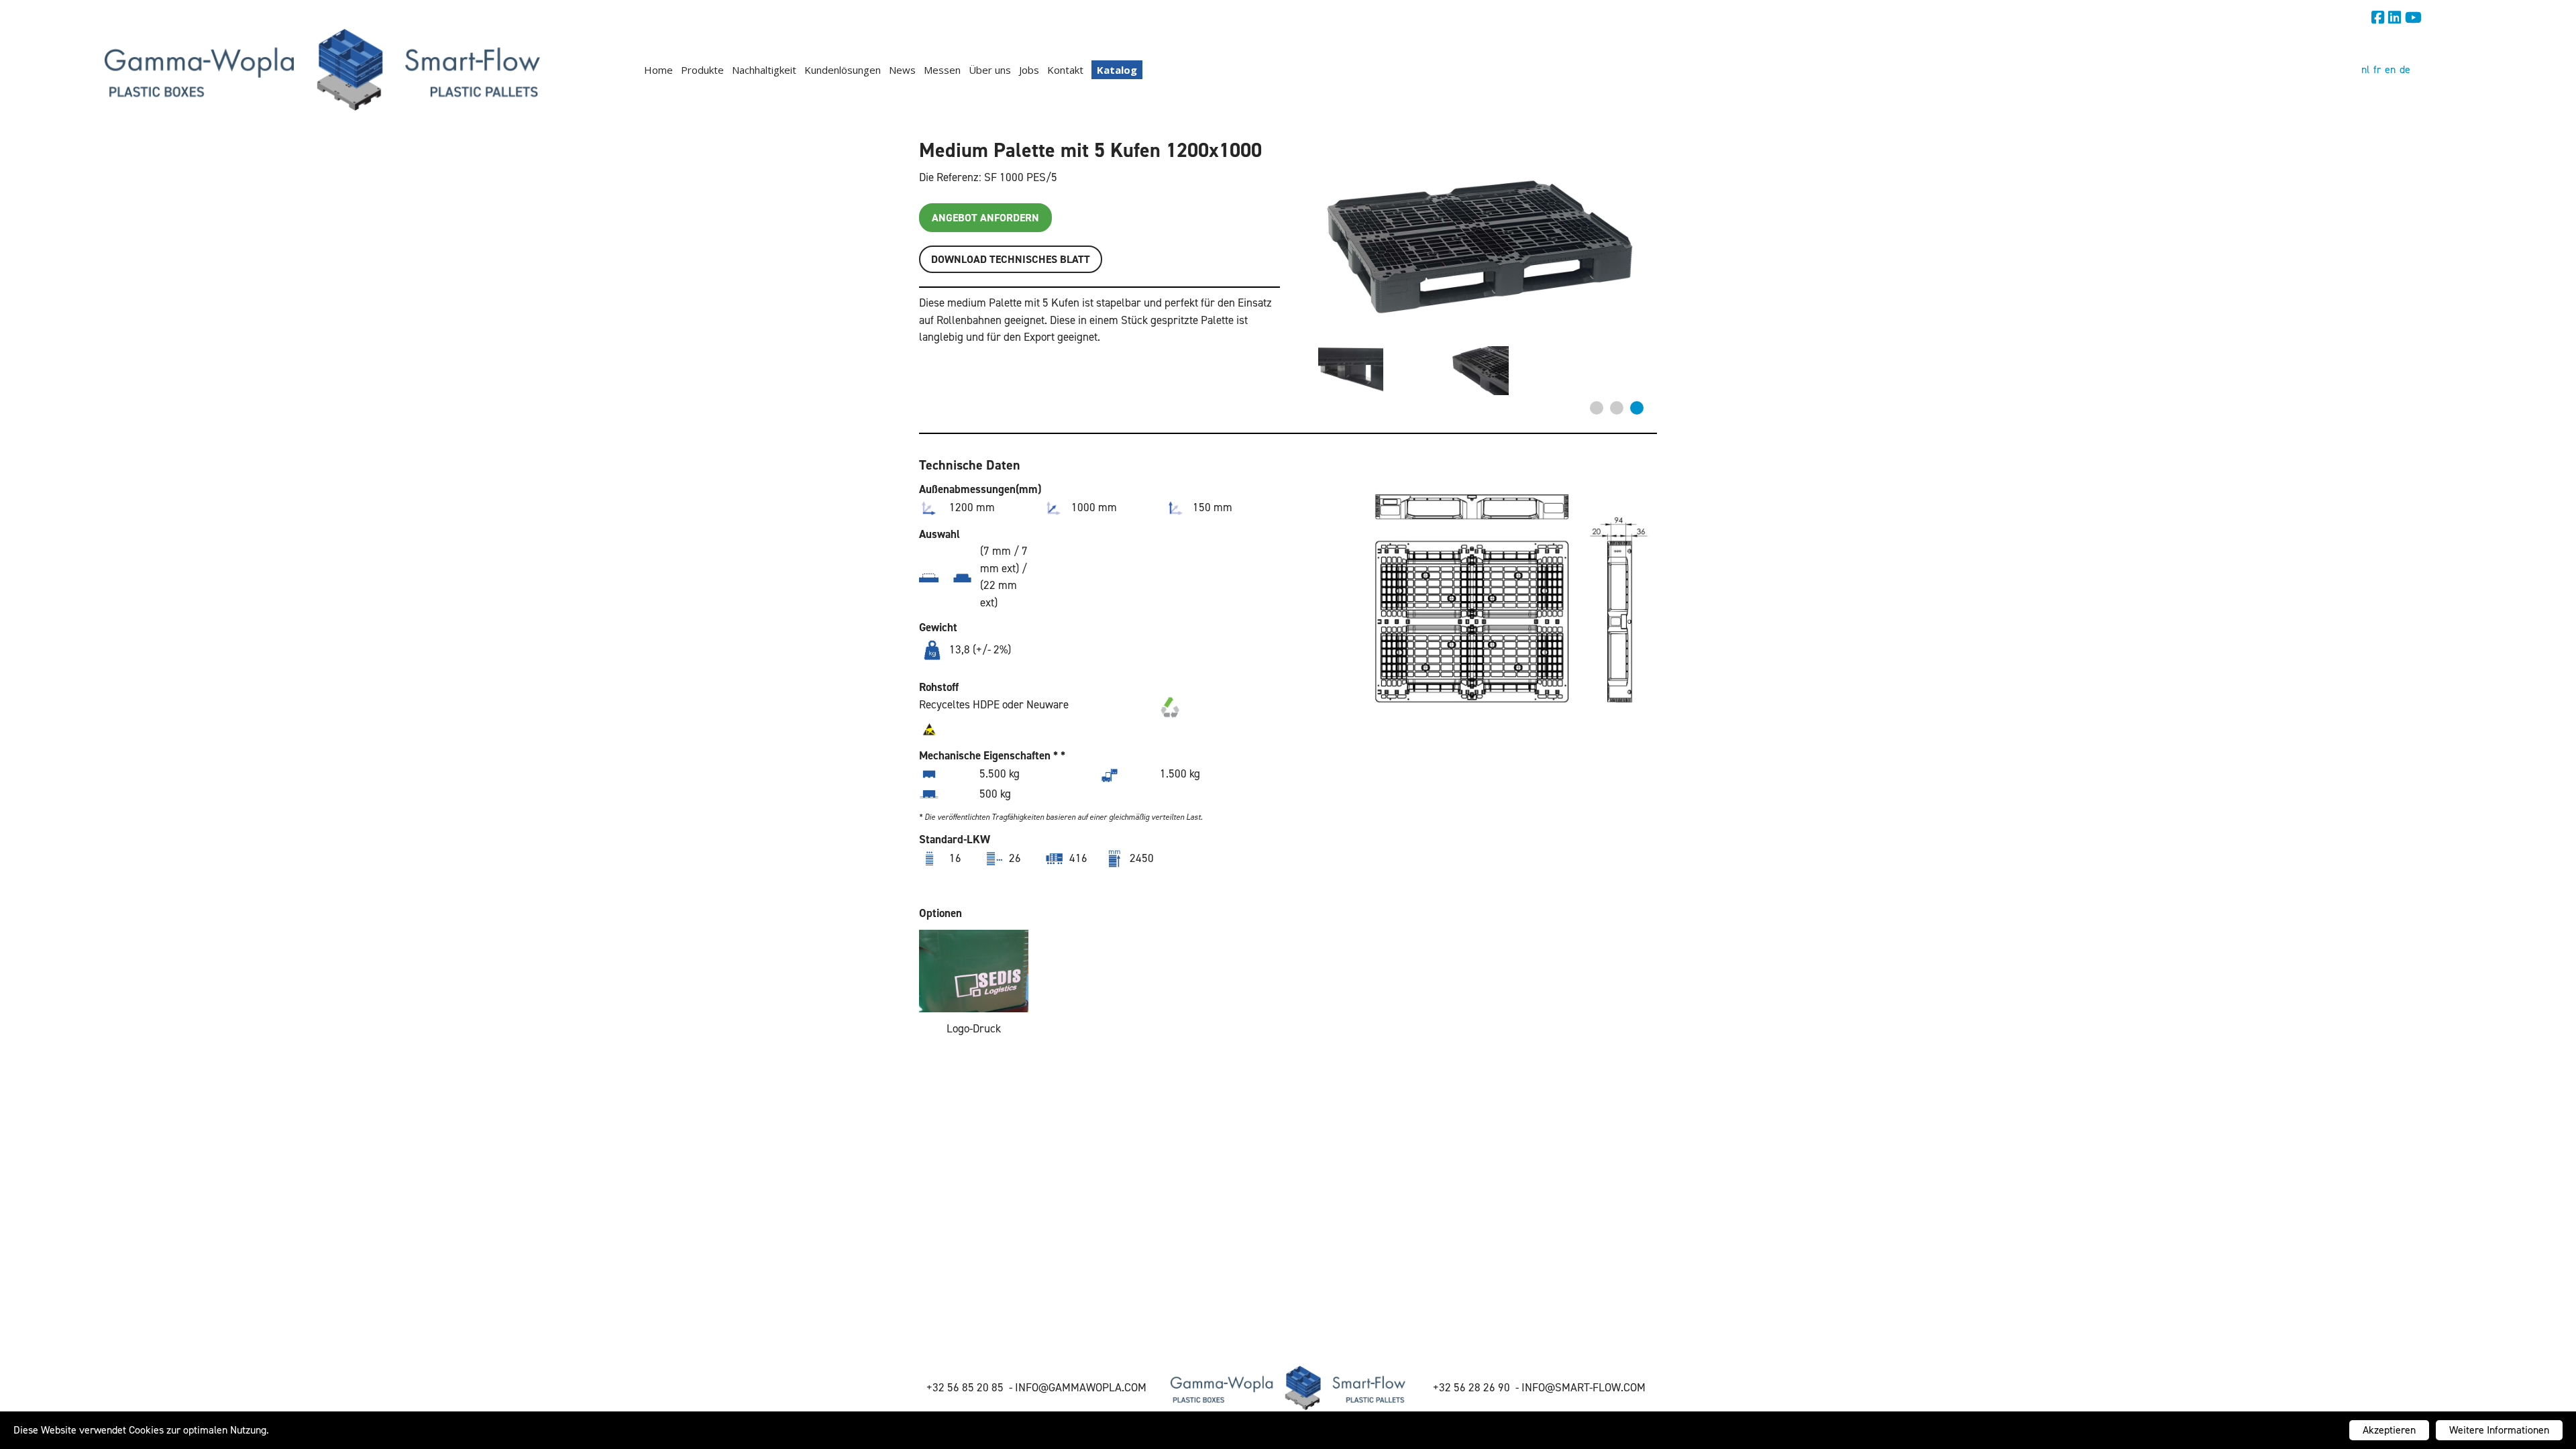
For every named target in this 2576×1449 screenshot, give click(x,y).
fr (2377, 69)
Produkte (702, 70)
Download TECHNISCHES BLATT (1011, 259)
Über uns (990, 70)
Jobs (1029, 70)
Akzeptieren (2389, 1430)
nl (2365, 69)
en (2390, 69)
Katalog (1117, 70)
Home (658, 70)
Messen (942, 70)
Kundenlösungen (843, 70)
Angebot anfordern (985, 218)
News (902, 70)
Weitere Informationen (2499, 1430)
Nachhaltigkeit (764, 70)
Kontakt (1065, 70)
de (2405, 69)
